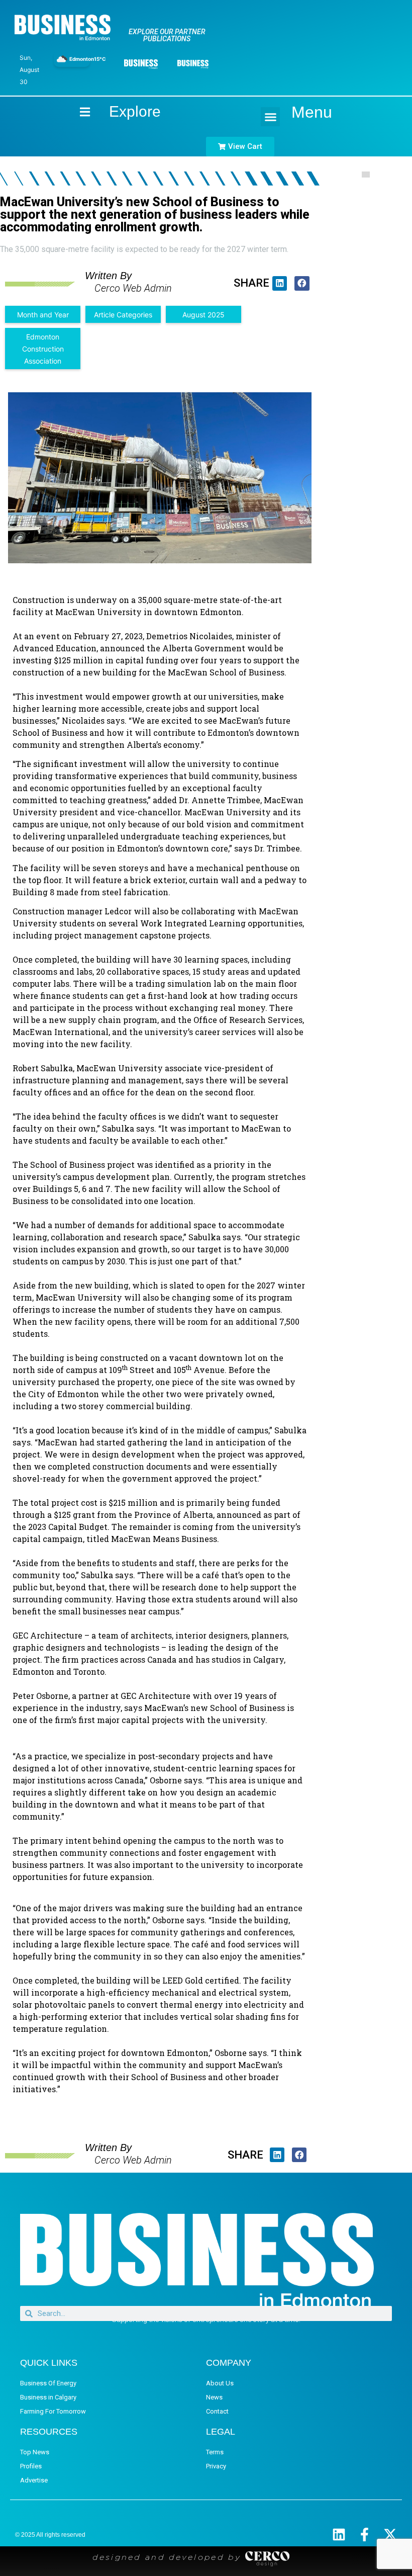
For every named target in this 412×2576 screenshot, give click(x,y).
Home (76, 111)
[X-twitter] (390, 2535)
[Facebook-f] (365, 2535)
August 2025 (203, 315)
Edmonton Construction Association (43, 349)
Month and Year (43, 315)
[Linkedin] (339, 2535)
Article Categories (123, 315)
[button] (270, 117)
